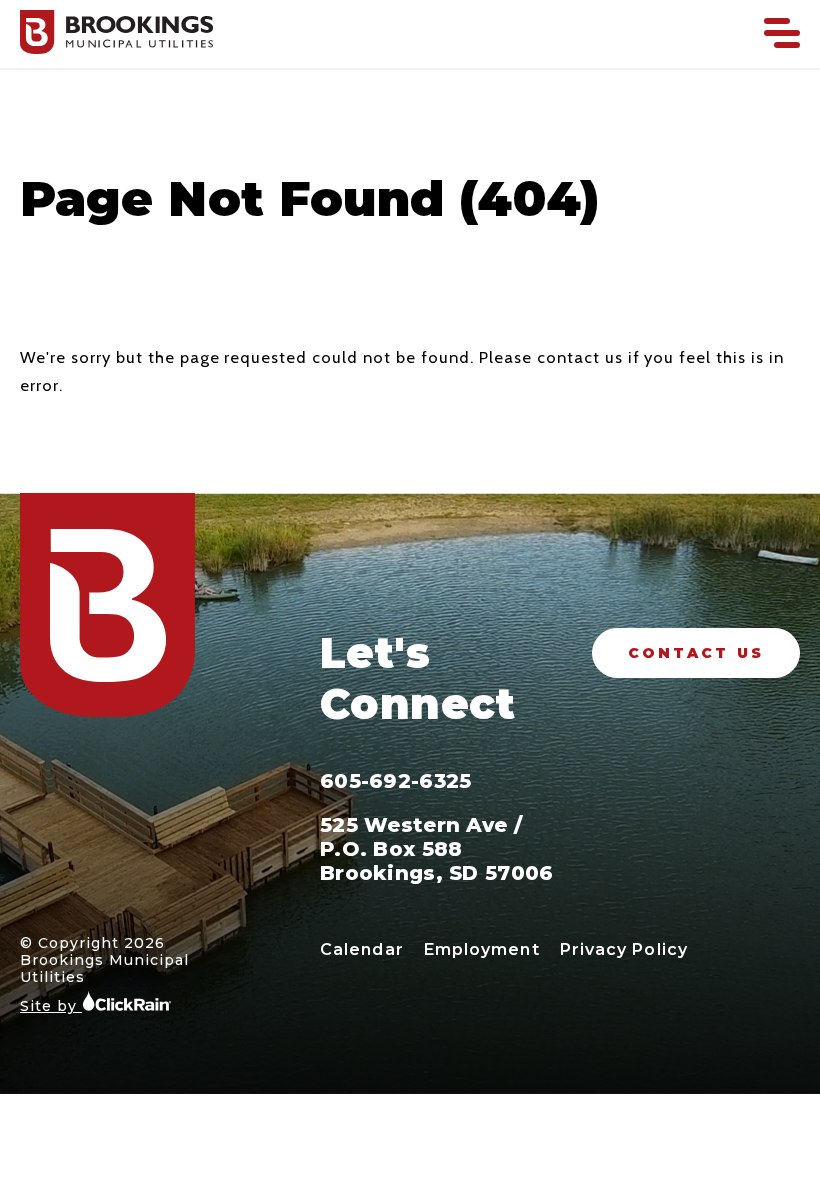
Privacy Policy (624, 949)
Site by (51, 1006)
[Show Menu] (782, 33)
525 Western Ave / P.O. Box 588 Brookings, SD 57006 (437, 849)
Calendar (362, 949)
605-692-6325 (395, 781)
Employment (482, 949)
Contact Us (696, 653)
